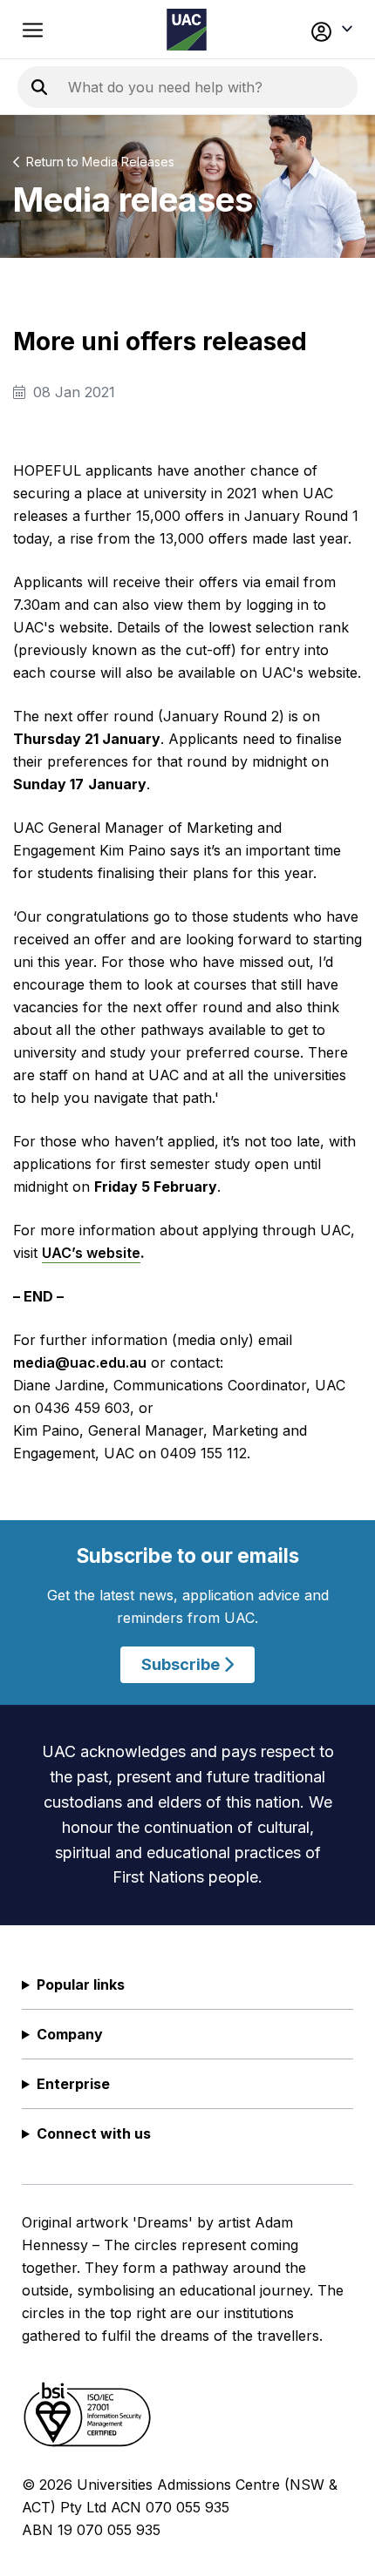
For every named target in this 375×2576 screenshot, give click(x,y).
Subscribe (182, 1664)
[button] (324, 30)
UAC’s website (91, 1253)
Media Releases (128, 162)
